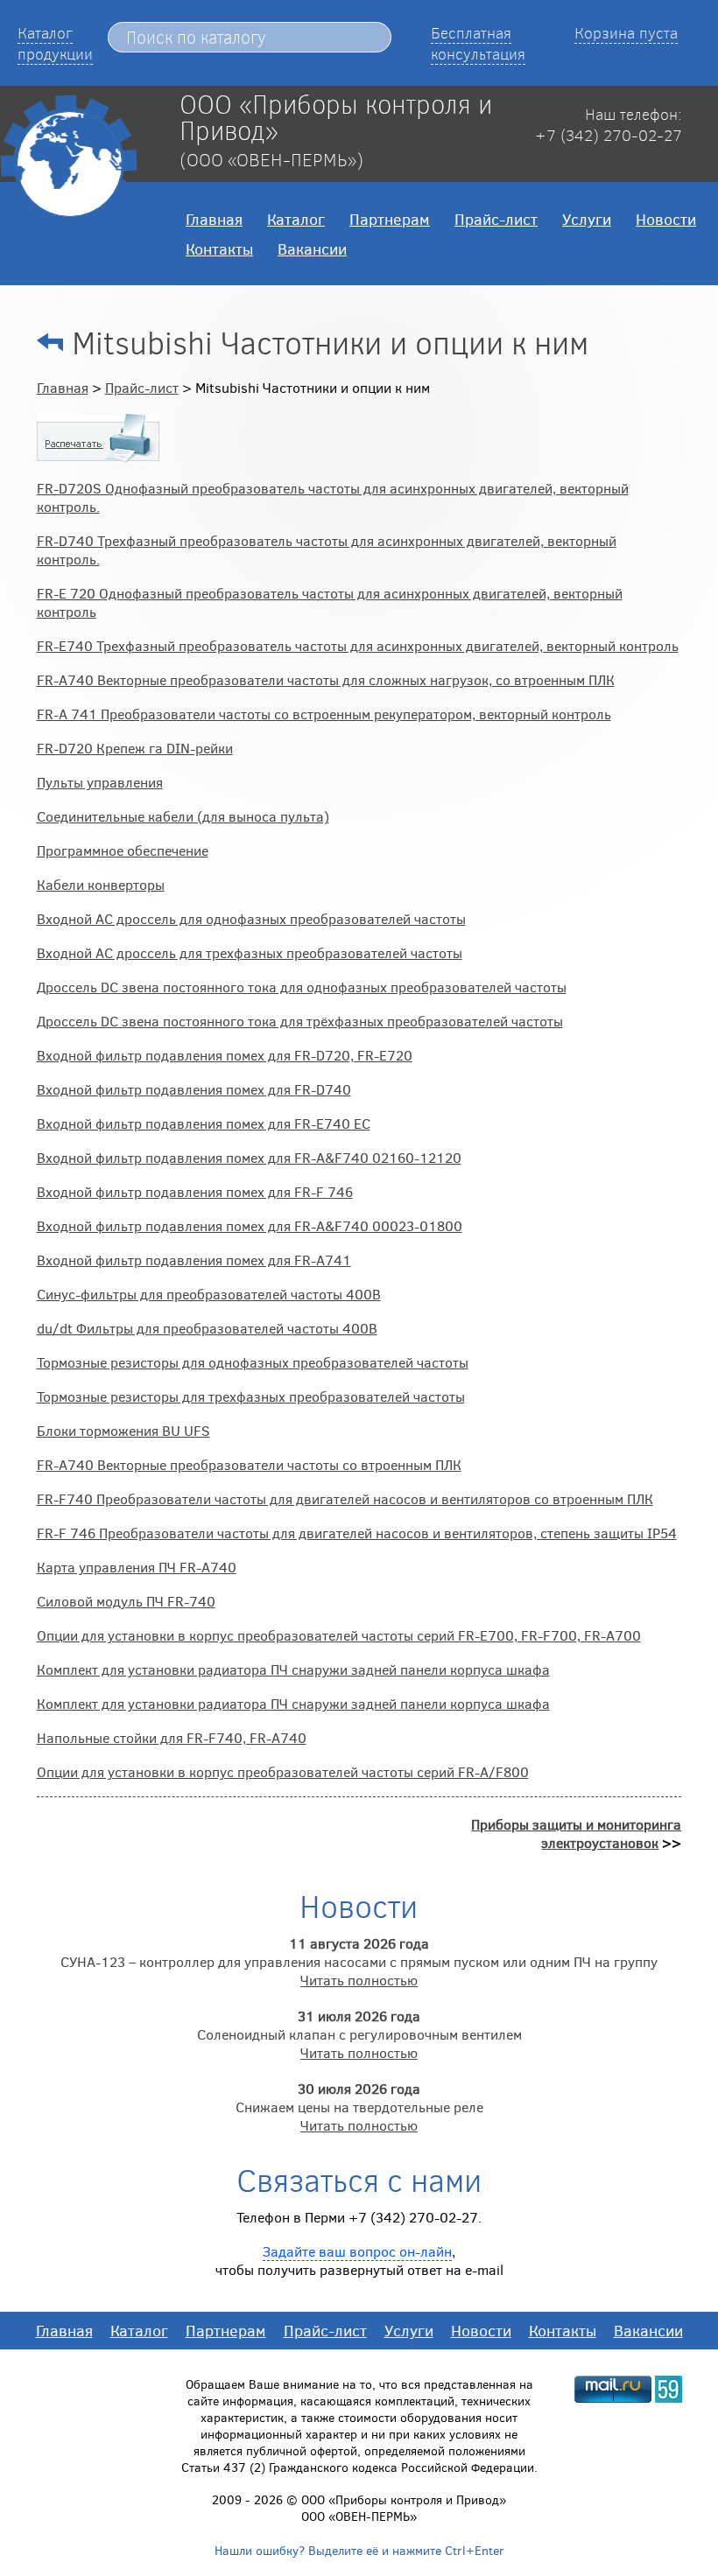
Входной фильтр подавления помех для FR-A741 (194, 1260)
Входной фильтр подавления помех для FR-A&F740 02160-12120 (249, 1157)
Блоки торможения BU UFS (123, 1430)
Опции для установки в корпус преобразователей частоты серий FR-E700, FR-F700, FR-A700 (339, 1635)
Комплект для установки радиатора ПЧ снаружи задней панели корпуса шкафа (293, 1669)
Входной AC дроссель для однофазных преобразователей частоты (251, 918)
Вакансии (312, 248)
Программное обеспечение (123, 850)
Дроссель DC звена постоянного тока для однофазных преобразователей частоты (302, 987)
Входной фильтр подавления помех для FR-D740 (194, 1089)
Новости (666, 219)
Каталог (296, 219)
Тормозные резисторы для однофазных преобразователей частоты (253, 1362)
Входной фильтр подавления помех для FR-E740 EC (204, 1123)
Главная (214, 219)
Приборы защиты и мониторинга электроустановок (576, 1833)
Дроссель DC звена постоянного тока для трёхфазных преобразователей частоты (300, 1021)
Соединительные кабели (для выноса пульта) (183, 816)
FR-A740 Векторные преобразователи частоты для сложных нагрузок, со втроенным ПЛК (326, 679)
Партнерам (390, 219)
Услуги (587, 219)
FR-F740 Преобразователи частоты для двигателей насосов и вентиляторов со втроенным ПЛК (345, 1498)
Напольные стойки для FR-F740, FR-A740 (172, 1737)
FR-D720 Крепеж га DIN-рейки (135, 748)
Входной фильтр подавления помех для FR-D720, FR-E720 (225, 1055)
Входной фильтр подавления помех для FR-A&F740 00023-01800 (250, 1225)
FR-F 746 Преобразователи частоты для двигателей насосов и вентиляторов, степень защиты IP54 (357, 1533)
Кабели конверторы (101, 884)
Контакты (219, 248)
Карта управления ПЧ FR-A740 (137, 1567)
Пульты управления (100, 782)
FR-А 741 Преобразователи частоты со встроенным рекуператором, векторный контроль (324, 714)
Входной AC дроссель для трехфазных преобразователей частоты (250, 952)
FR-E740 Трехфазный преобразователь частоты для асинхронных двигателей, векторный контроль (358, 645)
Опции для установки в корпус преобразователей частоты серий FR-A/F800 (283, 1771)
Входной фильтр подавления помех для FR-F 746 (195, 1191)
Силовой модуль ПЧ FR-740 (126, 1601)
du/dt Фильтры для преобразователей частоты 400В (207, 1328)
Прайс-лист (496, 219)
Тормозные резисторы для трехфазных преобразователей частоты (251, 1396)
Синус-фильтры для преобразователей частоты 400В (209, 1294)
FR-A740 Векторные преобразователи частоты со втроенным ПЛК (249, 1464)
